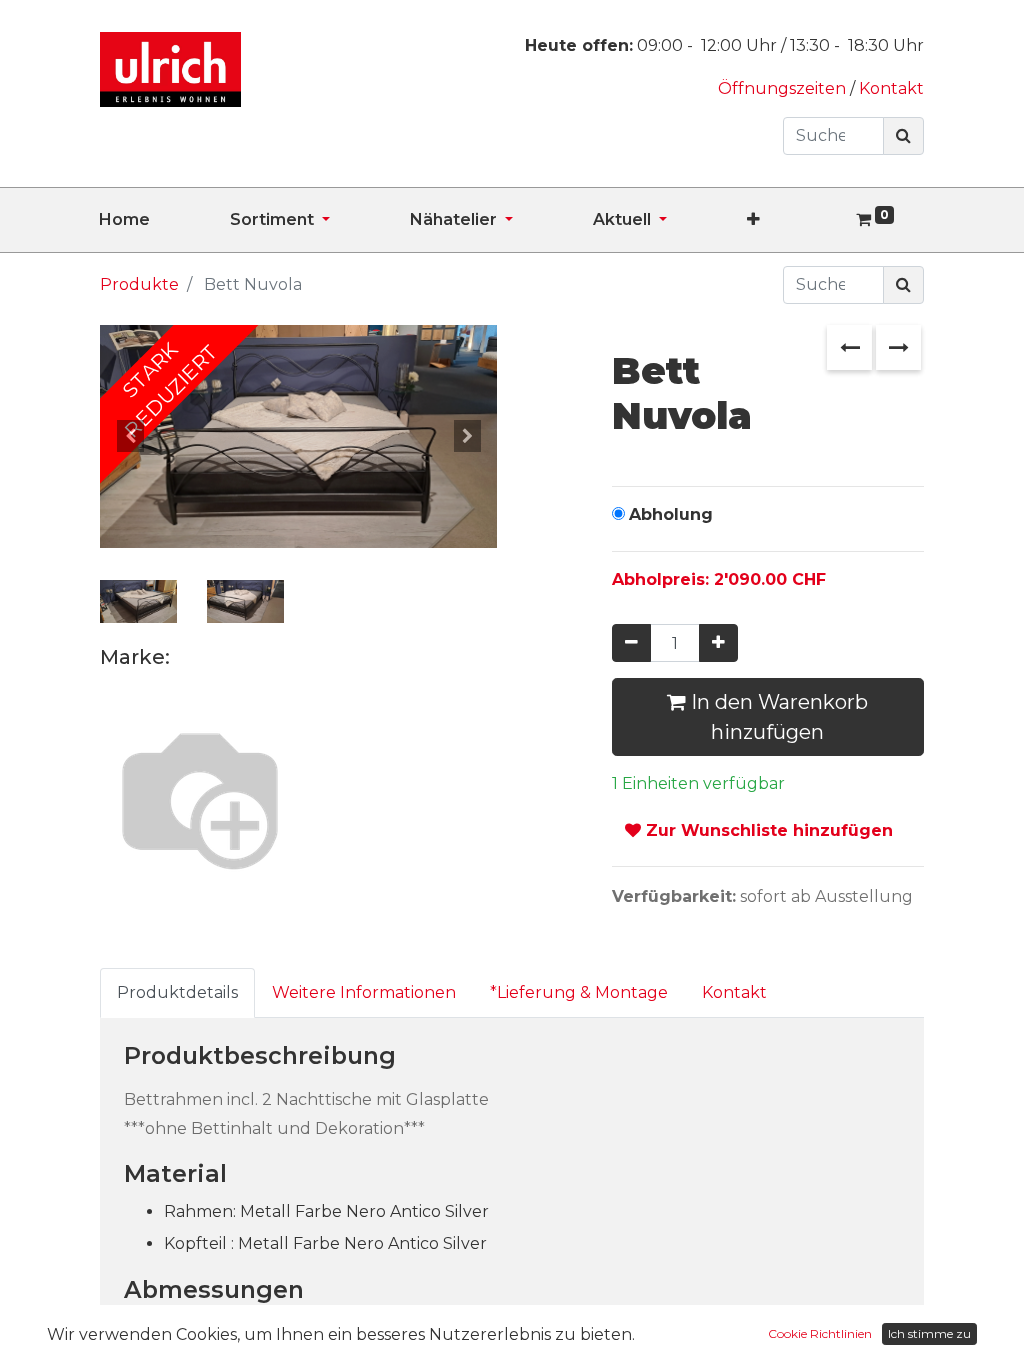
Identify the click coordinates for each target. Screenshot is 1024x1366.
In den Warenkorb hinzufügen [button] (777, 717)
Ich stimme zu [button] (929, 1333)
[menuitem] (164, 220)
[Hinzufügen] (718, 643)
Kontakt (891, 88)
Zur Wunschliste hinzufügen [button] (767, 830)
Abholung (671, 514)
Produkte (139, 284)
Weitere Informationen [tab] (364, 992)
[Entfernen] (631, 643)
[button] (793, 220)
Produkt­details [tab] (177, 992)
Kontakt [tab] (734, 992)
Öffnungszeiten (784, 88)
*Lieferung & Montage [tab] (579, 992)
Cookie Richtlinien (820, 1333)
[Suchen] (903, 136)
